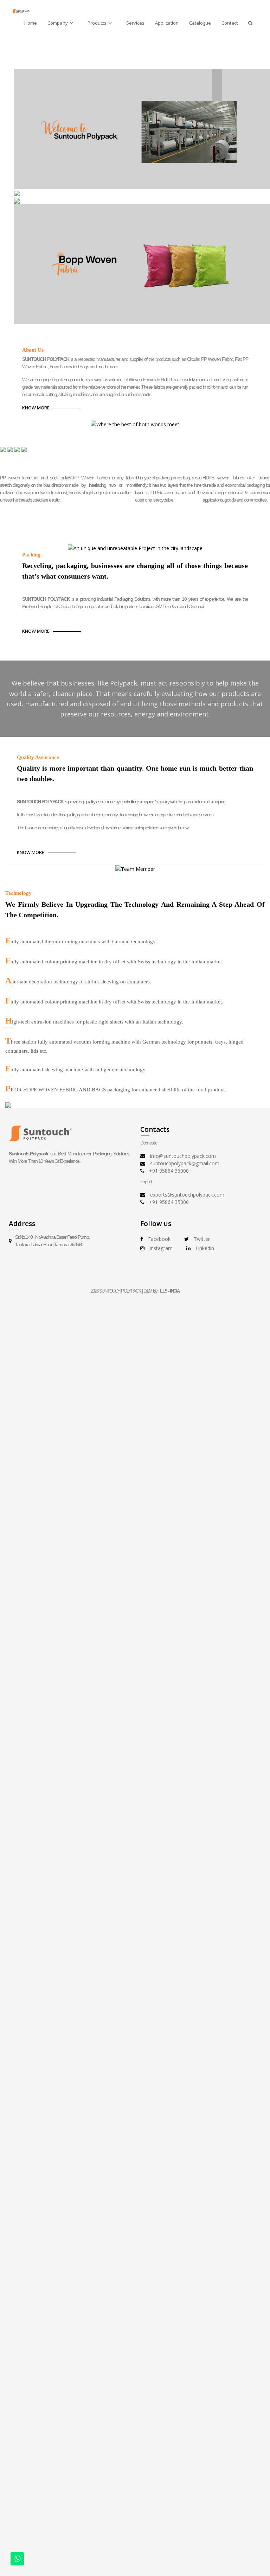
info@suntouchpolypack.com (183, 1156)
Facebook (159, 1239)
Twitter (202, 1239)
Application (167, 23)
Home (31, 23)
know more (36, 408)
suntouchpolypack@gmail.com (185, 1163)
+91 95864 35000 (169, 1202)
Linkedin (205, 1248)
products (97, 23)
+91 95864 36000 (169, 1171)
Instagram (161, 1248)
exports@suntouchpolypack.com (187, 1195)
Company (58, 23)
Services (135, 23)
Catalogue (200, 23)
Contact (230, 23)
